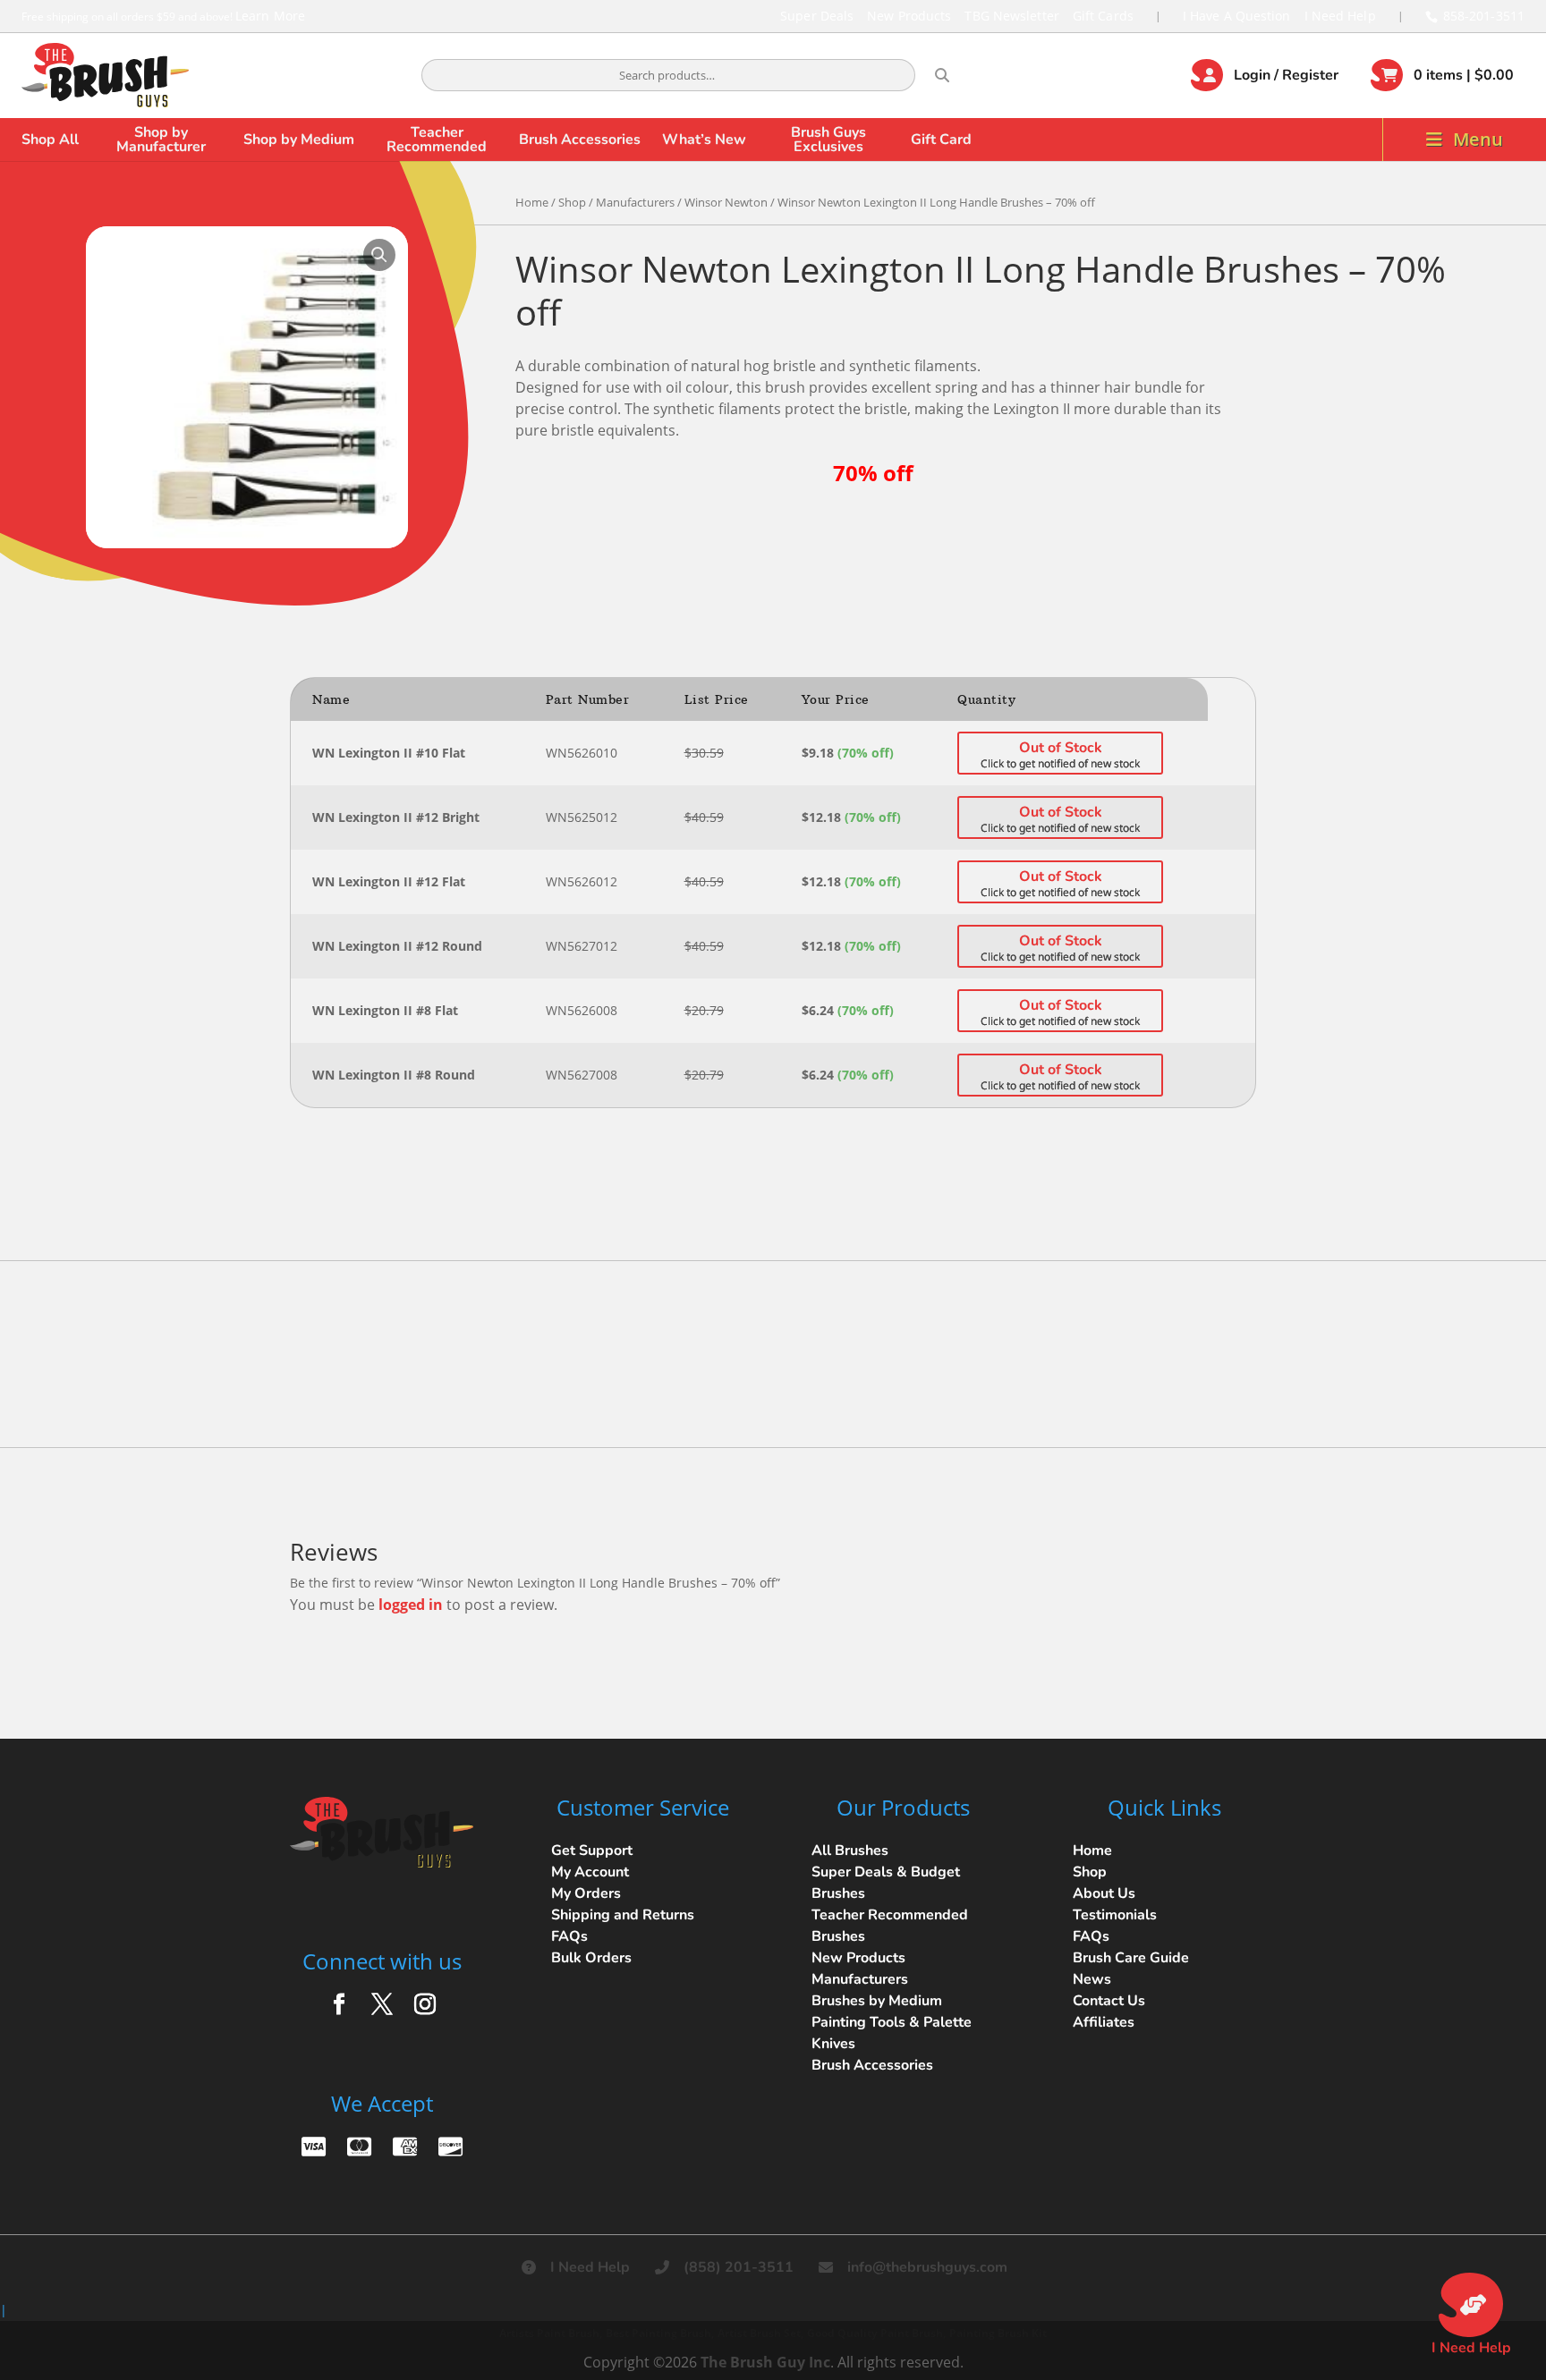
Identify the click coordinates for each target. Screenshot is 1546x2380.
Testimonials (1115, 1915)
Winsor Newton (726, 202)
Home (532, 202)
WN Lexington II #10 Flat (389, 753)
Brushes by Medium (877, 2001)
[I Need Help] (1471, 2305)
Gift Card (941, 140)
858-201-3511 (1484, 16)
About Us (1104, 1893)
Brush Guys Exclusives (828, 140)
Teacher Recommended (437, 140)
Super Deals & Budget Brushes (886, 1883)
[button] (379, 255)
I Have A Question (1237, 16)
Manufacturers (635, 202)
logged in (411, 1605)
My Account (590, 1872)
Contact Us (1109, 2001)
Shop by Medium (299, 140)
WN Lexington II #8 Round (394, 1075)
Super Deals (817, 16)
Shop (572, 202)
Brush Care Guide (1131, 1958)
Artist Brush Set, (760, 2333)
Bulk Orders (591, 1958)
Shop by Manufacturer (161, 140)
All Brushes (850, 1851)
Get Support (592, 1851)
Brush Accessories (580, 140)
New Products (909, 16)
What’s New (704, 140)
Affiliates (1104, 2022)
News (1092, 1979)
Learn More (270, 16)
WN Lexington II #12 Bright (396, 817)
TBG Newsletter (1011, 16)
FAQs (569, 1936)
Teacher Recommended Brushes (890, 1926)
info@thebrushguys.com (927, 2267)
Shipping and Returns (623, 1915)
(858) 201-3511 (739, 2267)
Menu (1478, 139)
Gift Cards (1103, 16)
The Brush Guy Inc (765, 2362)
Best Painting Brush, (660, 2333)
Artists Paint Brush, (551, 2333)
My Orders (586, 1893)
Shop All (50, 140)
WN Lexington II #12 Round (397, 946)
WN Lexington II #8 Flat (385, 1010)
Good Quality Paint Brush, (876, 2333)
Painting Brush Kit (998, 2333)
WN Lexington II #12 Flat (389, 881)
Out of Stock (1061, 748)
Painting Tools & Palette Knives (892, 2033)
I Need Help (1340, 16)
